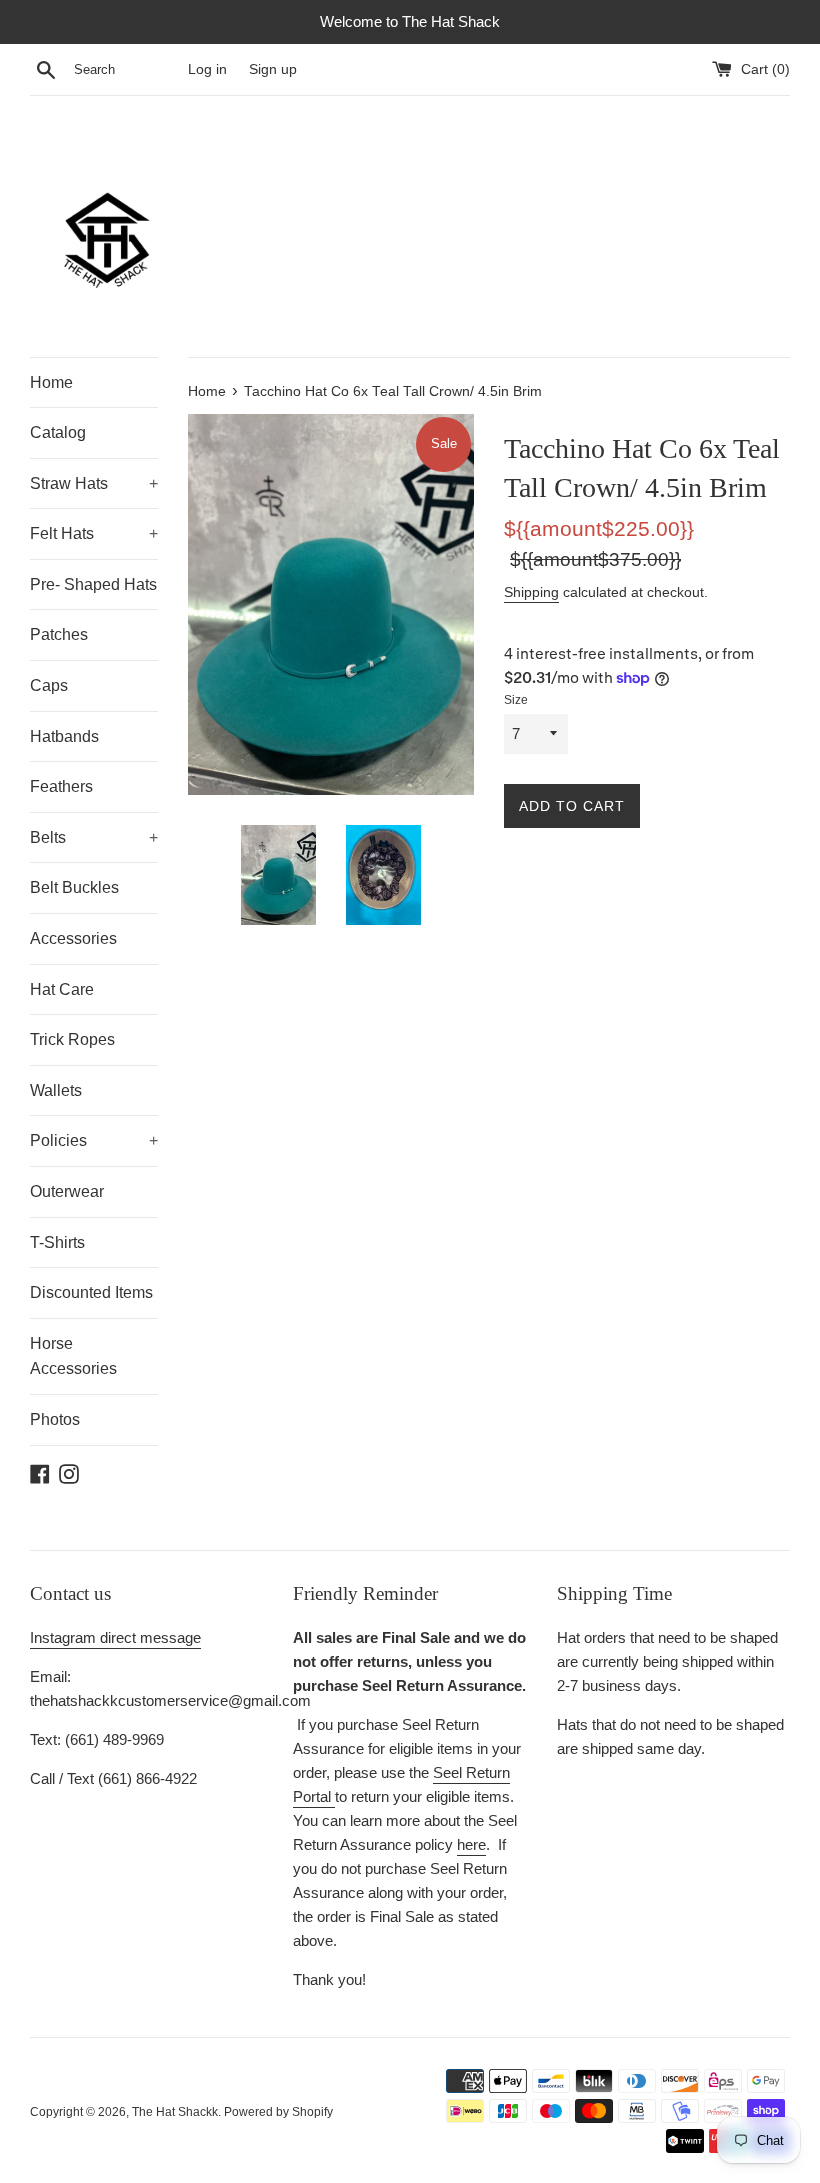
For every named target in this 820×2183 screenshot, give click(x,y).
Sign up (273, 69)
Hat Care (62, 989)
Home (51, 382)
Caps (49, 685)
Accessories (73, 938)
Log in (207, 69)
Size (516, 700)
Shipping (531, 592)
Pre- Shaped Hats (93, 584)
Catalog (58, 432)
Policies (94, 1140)
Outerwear (67, 1191)
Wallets (56, 1090)
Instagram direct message (115, 1637)
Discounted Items (91, 1292)
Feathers (61, 786)
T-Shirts (57, 1242)
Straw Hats (94, 483)
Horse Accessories (73, 1356)
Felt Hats (94, 533)
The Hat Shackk (175, 2112)
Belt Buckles (74, 887)
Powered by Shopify (278, 2112)
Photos (55, 1419)
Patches (59, 634)
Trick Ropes (72, 1039)
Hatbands (64, 736)
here (471, 1844)
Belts (94, 837)
